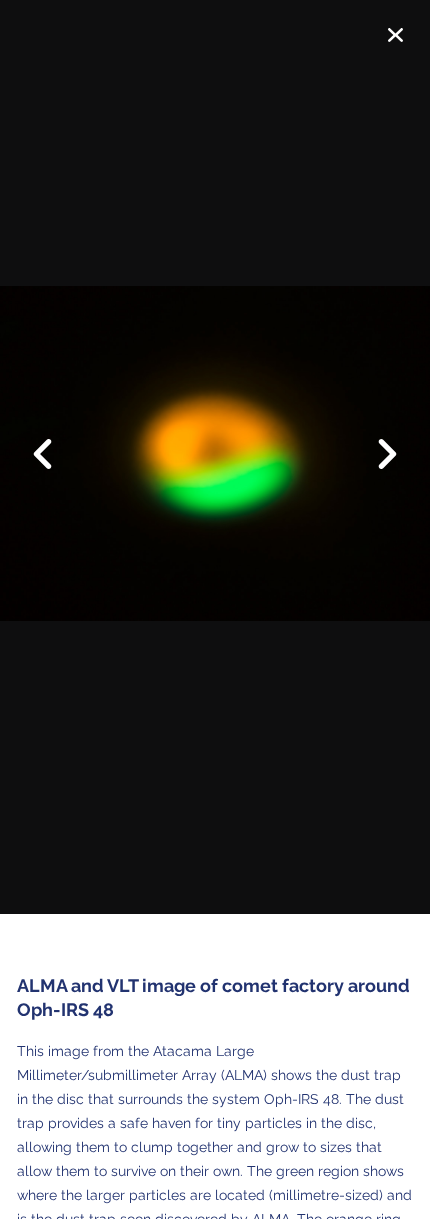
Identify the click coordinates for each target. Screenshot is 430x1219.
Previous (55, 439)
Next (375, 456)
